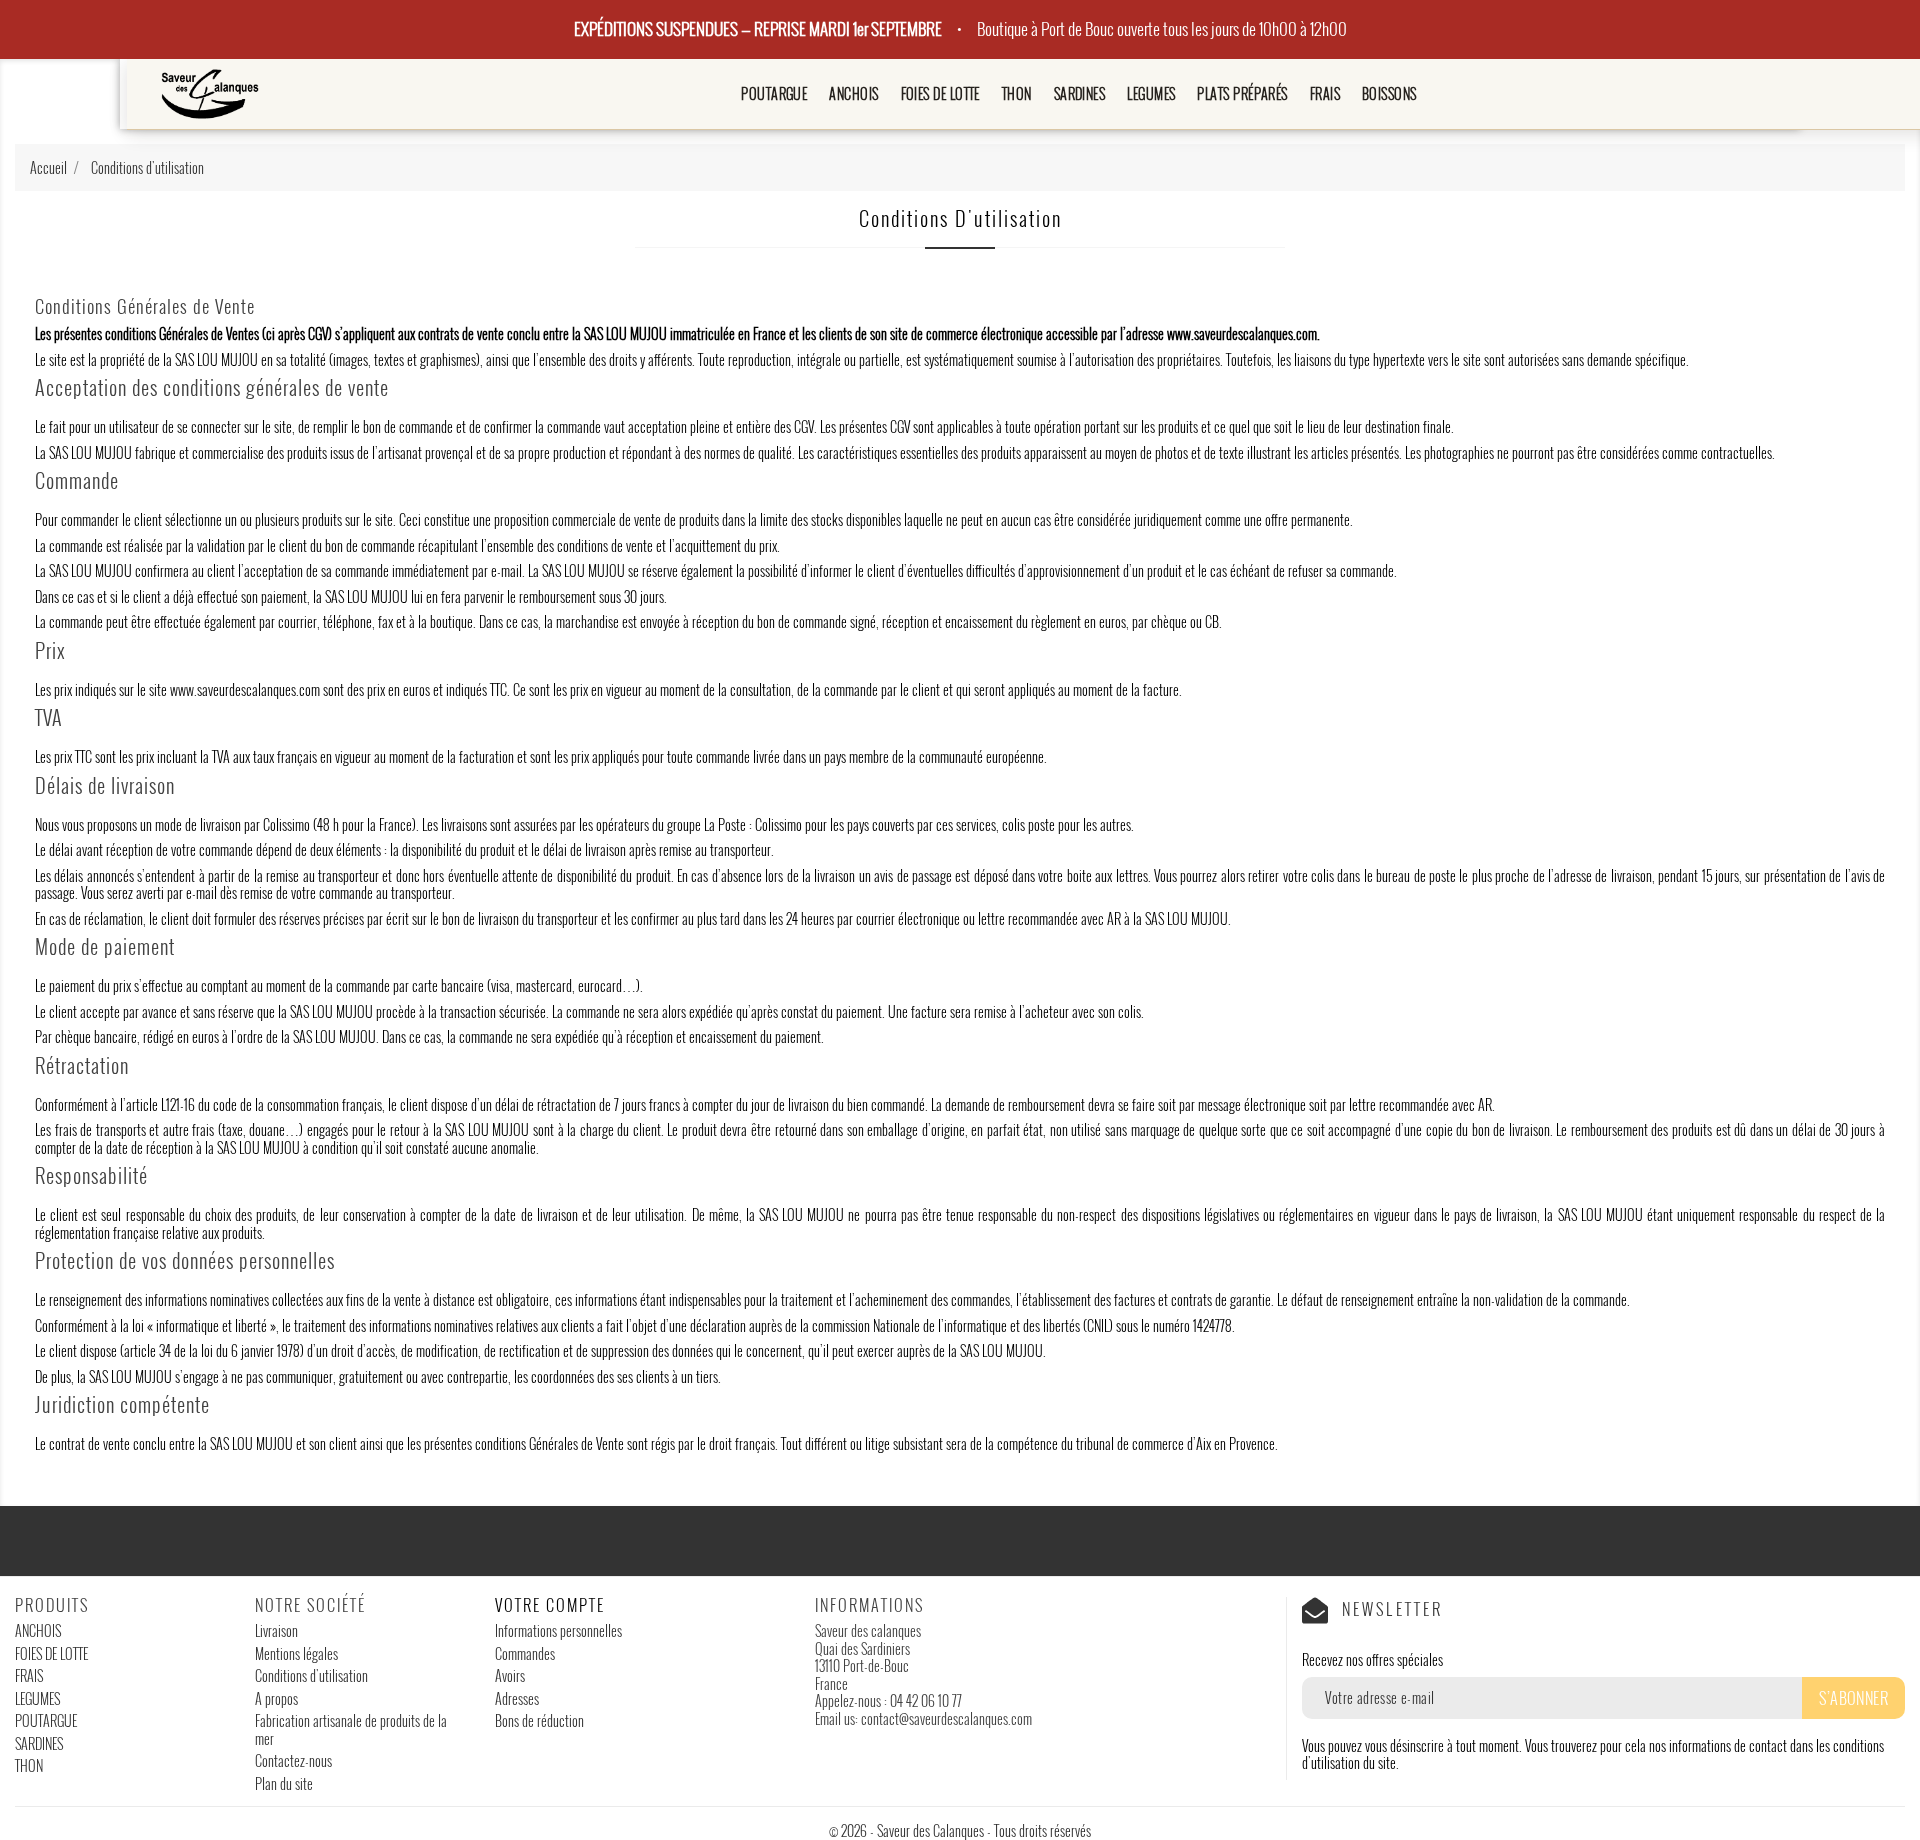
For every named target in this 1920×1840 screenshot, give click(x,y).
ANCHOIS (853, 93)
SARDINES (1080, 93)
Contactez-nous (293, 1760)
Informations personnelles (558, 1630)
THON (1017, 93)
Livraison (276, 1630)
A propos (276, 1698)
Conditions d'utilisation (311, 1675)
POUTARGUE (774, 93)
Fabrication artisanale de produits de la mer (351, 1729)
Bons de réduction (539, 1720)
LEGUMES (1151, 93)
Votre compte (550, 1605)
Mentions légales (296, 1653)
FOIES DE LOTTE (940, 93)
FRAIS (1325, 93)
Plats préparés (1242, 93)
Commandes (525, 1653)
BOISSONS (1389, 93)
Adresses (517, 1698)
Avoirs (510, 1675)
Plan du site (284, 1783)
